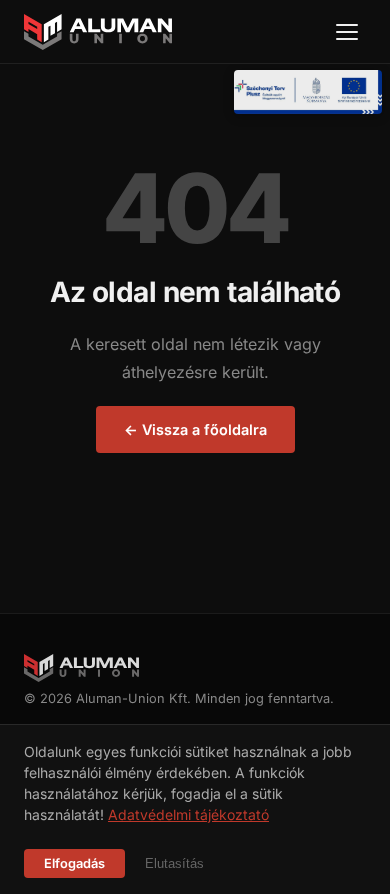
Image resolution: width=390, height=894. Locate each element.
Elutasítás (174, 863)
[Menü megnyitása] (347, 32)
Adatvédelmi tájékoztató (188, 814)
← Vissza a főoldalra (195, 429)
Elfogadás (74, 863)
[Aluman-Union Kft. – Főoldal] (98, 32)
